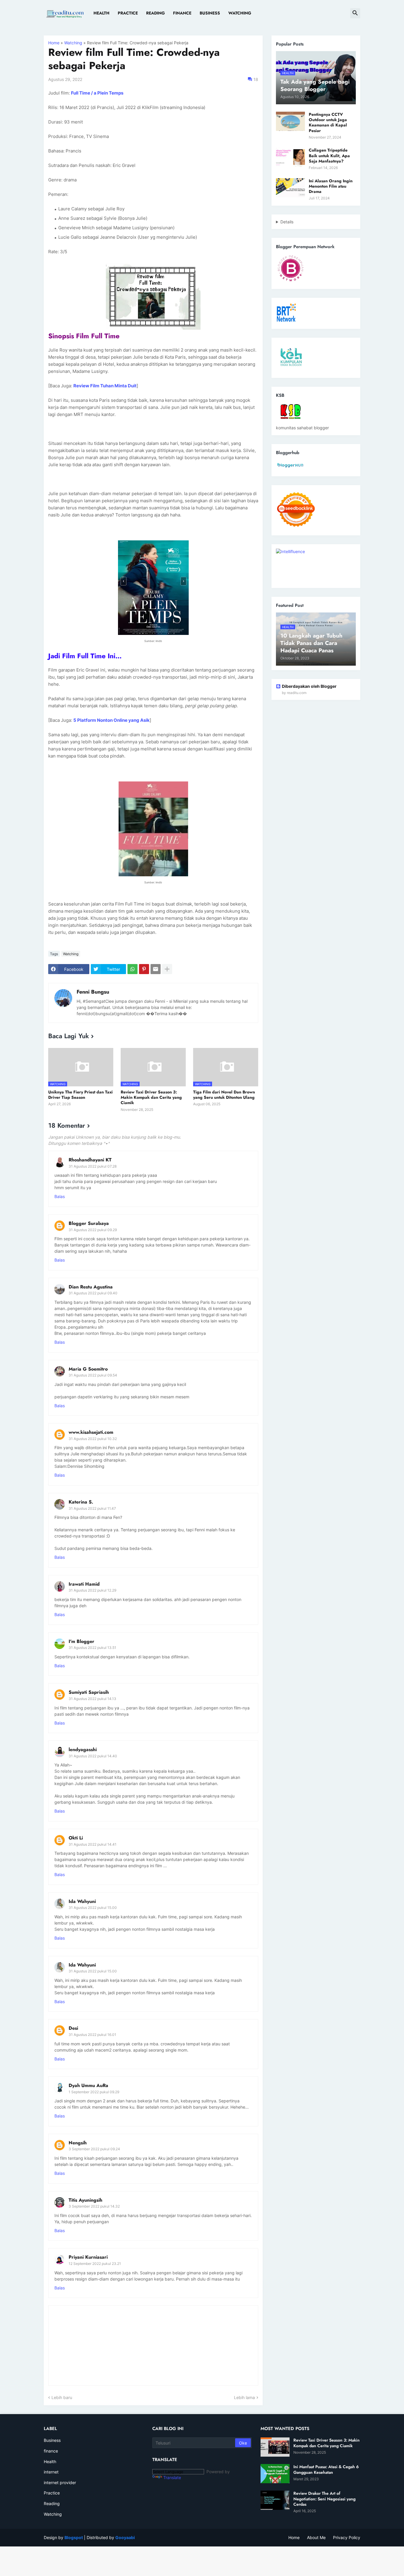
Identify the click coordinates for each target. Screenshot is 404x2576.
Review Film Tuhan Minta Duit (105, 386)
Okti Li (76, 1838)
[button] (355, 13)
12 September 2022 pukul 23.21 (95, 2264)
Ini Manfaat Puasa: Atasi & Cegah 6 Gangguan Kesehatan (326, 2469)
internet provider (60, 2482)
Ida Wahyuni (82, 1901)
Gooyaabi (125, 2537)
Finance (182, 13)
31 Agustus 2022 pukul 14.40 (93, 1756)
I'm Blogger (81, 1641)
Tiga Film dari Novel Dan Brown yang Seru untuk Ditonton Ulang (224, 1095)
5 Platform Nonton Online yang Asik (111, 720)
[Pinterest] (144, 969)
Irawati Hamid (84, 1584)
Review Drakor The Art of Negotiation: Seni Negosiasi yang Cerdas (324, 2499)
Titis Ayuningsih (85, 2200)
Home (54, 43)
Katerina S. (81, 1502)
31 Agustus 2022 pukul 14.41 (93, 1844)
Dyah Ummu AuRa (88, 2085)
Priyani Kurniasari (88, 2257)
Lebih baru (62, 2397)
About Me (316, 2537)
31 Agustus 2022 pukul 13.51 (92, 1648)
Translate (172, 2477)
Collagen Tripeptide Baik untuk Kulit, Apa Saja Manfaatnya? (329, 156)
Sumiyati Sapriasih (89, 1692)
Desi (73, 2028)
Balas (60, 1196)
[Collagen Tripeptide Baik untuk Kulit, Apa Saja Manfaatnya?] (290, 157)
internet (51, 2472)
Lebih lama (244, 2397)
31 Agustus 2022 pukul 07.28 (93, 1166)
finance (51, 2451)
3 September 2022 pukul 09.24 (94, 2149)
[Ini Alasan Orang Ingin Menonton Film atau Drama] (290, 188)
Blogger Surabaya (89, 1223)
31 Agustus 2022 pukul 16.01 (92, 2035)
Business (210, 13)
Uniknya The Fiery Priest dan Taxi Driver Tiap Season (80, 1095)
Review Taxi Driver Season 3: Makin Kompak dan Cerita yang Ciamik (151, 1097)
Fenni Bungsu (93, 992)
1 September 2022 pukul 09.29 (94, 2092)
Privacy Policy (347, 2537)
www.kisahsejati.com (91, 1432)
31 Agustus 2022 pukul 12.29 (92, 1590)
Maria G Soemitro (88, 1369)
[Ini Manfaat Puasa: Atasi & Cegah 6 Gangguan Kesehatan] (275, 2474)
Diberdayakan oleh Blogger (309, 686)
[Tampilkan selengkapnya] (167, 969)
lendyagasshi (83, 1749)
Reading (155, 13)
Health (101, 13)
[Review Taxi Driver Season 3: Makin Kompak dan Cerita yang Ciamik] (275, 2447)
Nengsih (78, 2143)
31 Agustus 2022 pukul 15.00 (93, 1908)
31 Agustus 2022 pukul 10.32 (93, 1439)
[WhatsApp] (132, 969)
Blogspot (74, 2537)
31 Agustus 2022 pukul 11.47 (92, 1508)
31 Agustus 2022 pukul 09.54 (93, 1375)
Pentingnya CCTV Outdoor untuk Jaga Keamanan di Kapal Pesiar (328, 122)
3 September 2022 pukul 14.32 (94, 2206)
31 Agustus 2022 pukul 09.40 (93, 1293)
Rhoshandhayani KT (90, 1160)
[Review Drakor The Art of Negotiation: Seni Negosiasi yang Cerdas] (275, 2500)
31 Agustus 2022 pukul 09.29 (93, 1230)
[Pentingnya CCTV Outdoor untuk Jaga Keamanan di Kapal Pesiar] (290, 121)
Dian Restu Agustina (91, 1287)
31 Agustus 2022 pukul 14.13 (92, 1699)
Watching (240, 13)
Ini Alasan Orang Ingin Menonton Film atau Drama (331, 186)
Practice (128, 13)
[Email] (156, 969)
